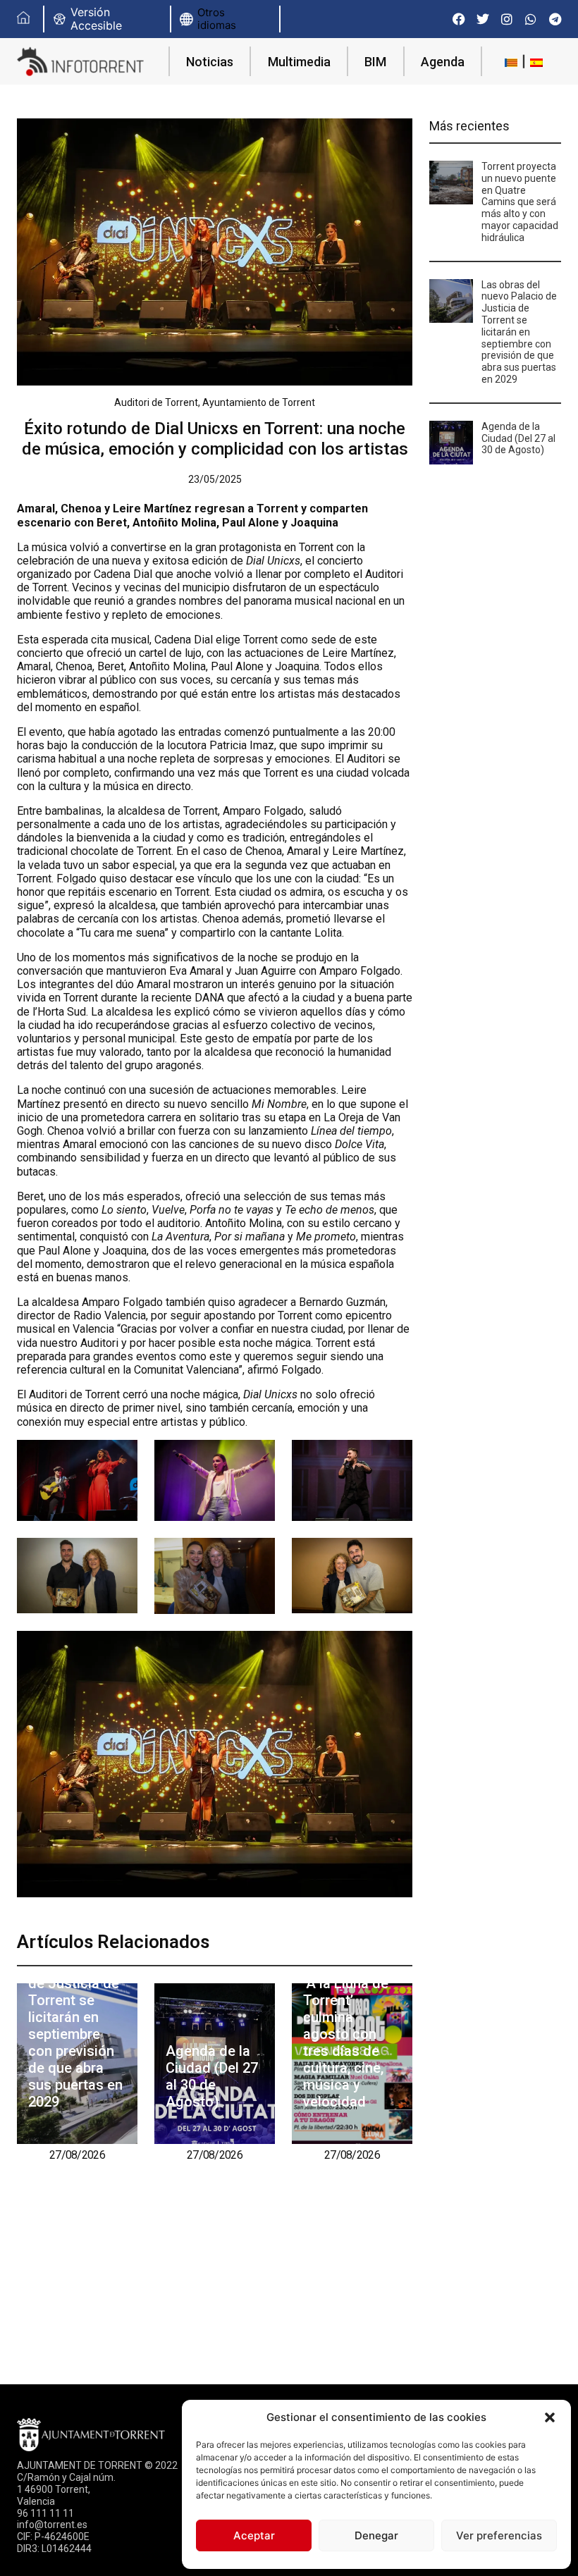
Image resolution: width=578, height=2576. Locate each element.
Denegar (376, 2535)
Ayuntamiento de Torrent (259, 402)
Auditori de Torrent (156, 402)
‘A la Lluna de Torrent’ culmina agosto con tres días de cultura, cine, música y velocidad (346, 2042)
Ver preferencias (499, 2535)
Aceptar (254, 2535)
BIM (375, 62)
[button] (550, 2417)
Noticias (210, 62)
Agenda (443, 62)
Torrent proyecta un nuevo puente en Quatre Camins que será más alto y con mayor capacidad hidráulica (520, 202)
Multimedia (299, 62)
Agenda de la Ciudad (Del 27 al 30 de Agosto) (212, 2076)
